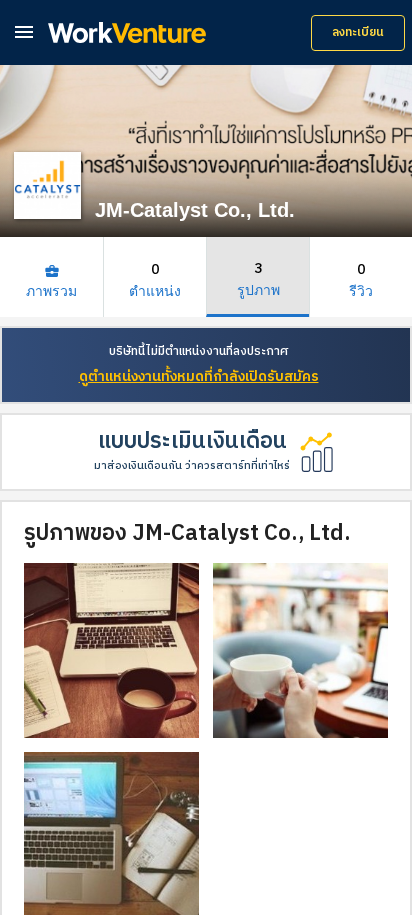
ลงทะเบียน (358, 32)
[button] (24, 31)
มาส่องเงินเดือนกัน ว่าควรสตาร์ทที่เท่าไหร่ (192, 466)
